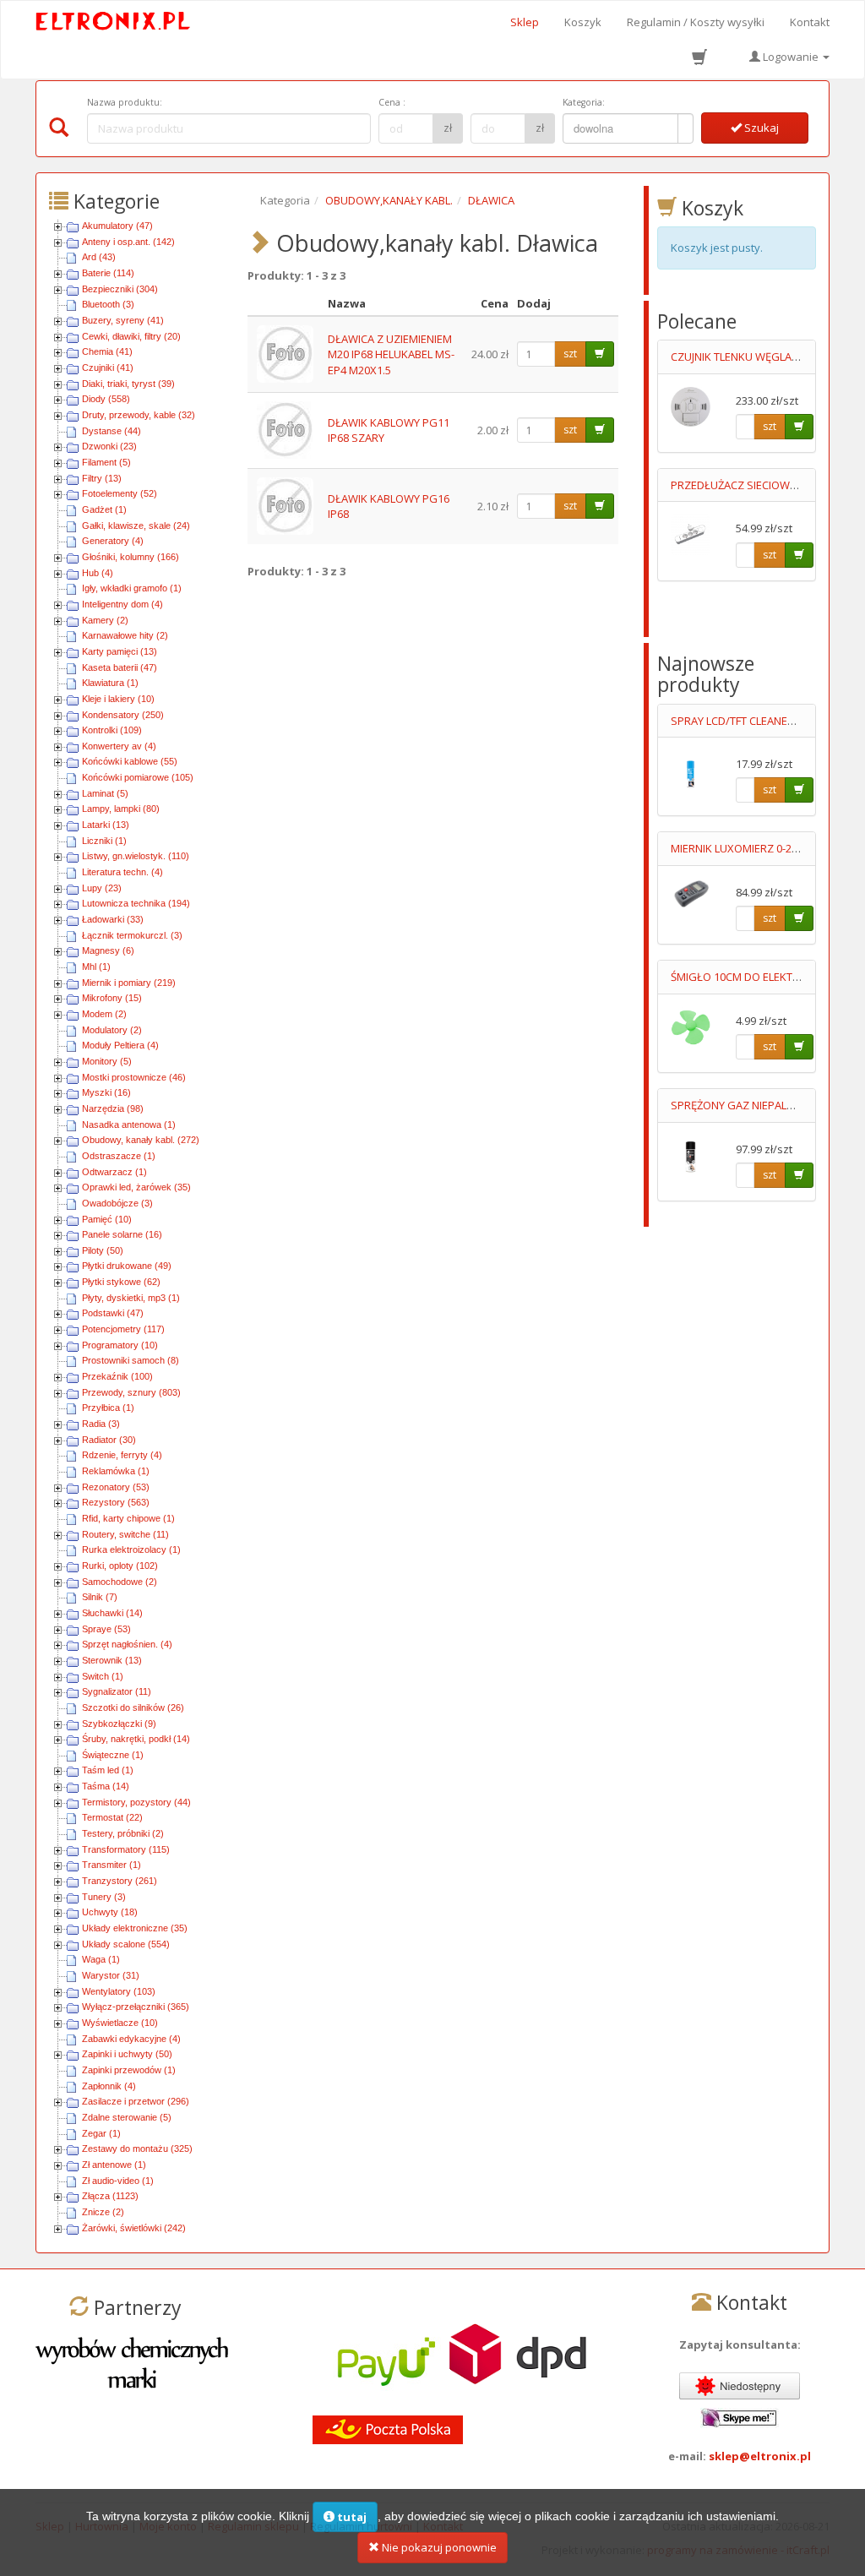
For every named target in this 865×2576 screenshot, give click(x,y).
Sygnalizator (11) (117, 1691)
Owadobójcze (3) (117, 1203)
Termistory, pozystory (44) (136, 1802)
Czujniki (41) (108, 368)
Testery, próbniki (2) (123, 1833)
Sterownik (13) (112, 1660)
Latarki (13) (106, 825)
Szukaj (760, 128)
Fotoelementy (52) (120, 493)
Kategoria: (584, 102)
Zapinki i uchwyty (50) (127, 2054)
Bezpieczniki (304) (120, 289)
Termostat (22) (112, 1817)
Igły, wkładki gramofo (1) (132, 588)
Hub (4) (98, 573)
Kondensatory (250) (123, 715)
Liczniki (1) (104, 841)
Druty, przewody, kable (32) (139, 415)
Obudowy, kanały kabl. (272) (141, 1140)
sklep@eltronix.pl (760, 2456)
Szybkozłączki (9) (119, 1724)
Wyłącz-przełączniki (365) (136, 2007)
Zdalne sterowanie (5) (127, 2117)
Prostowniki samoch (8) (131, 1360)
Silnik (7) (100, 1597)
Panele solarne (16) (122, 1234)
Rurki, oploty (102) (120, 1566)
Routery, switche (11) (125, 1534)
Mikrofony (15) (112, 998)
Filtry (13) (102, 478)
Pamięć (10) (107, 1219)
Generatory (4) (113, 541)
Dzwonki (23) (109, 446)
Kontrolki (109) (112, 730)
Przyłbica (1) (108, 1408)
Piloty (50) (103, 1250)
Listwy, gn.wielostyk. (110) (136, 856)
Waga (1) (101, 1959)
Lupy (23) (102, 888)
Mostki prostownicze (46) (134, 1077)
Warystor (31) (111, 1975)
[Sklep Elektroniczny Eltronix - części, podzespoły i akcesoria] (114, 22)
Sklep (525, 22)
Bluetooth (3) (108, 304)
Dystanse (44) (112, 431)
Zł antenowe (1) (114, 2165)
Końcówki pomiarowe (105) (138, 777)
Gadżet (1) (104, 509)
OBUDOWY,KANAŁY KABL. (389, 200)
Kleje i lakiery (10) (118, 699)
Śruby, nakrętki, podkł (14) (136, 1739)
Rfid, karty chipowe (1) (128, 1518)
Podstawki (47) (113, 1313)
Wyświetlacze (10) (120, 2023)
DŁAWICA (491, 200)
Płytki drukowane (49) (127, 1266)
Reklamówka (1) (116, 1471)
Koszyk (583, 22)
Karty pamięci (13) (120, 651)
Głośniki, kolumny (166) (131, 557)
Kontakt (810, 22)
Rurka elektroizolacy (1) (131, 1549)
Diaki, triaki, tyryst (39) (128, 384)
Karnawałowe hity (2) (125, 635)
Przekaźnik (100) (117, 1376)
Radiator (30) (109, 1440)
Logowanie (791, 57)
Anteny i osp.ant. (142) (128, 242)
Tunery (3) (104, 1897)
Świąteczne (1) (113, 1755)
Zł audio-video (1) (118, 2181)
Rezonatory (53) (116, 1487)
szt (570, 354)
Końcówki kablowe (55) (130, 761)
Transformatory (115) (126, 1849)
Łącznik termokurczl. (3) (132, 935)
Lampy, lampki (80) (121, 809)
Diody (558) (106, 399)
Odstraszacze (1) (119, 1156)
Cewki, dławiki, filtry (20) (131, 336)
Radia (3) (101, 1424)
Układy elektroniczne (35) (135, 1928)
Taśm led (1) (108, 1770)
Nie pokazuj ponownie (438, 2547)
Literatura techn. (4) (122, 872)
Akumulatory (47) (117, 226)
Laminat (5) (105, 793)
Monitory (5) (107, 1061)
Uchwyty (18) (110, 1912)
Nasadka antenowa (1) (129, 1125)
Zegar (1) (101, 2133)
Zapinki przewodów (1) (129, 2070)
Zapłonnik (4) (109, 2086)
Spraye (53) (106, 1629)
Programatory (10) (120, 1345)
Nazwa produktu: (125, 102)
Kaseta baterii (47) (120, 667)
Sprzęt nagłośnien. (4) (127, 1644)
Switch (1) (103, 1676)
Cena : (392, 102)
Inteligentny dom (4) (122, 604)
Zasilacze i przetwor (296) (136, 2101)
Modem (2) (104, 1014)
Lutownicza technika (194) (136, 903)
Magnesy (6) (108, 950)
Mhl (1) (96, 967)
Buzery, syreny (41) (123, 320)
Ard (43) (99, 257)
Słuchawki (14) (112, 1613)
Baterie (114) (108, 273)
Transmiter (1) (112, 1865)
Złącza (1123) (110, 2196)
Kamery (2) (105, 620)
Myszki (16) (106, 1092)
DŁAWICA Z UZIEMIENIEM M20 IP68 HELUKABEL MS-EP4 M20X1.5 (391, 354)
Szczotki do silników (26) (133, 1707)
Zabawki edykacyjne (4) (131, 2039)
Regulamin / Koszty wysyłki (696, 22)
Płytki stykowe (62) (121, 1282)
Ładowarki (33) (113, 919)
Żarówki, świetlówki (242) (134, 2228)
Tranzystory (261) (120, 1881)
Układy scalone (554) (126, 1944)
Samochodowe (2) (120, 1582)
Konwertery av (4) (119, 746)
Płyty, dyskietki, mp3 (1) (131, 1298)
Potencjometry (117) (123, 1329)
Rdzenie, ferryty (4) (122, 1455)
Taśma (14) (106, 1786)
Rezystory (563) (116, 1502)
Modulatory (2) (112, 1030)
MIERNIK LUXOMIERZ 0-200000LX (752, 848)
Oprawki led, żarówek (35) (136, 1187)
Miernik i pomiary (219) (129, 983)
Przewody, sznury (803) (131, 1392)
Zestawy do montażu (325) (137, 2148)
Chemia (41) (107, 351)
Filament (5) (106, 462)
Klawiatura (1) (110, 683)
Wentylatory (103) (119, 1991)
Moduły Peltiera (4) (120, 1045)
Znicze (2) (103, 2212)
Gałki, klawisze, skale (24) (136, 526)
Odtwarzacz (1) (114, 1172)
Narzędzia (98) (113, 1108)
